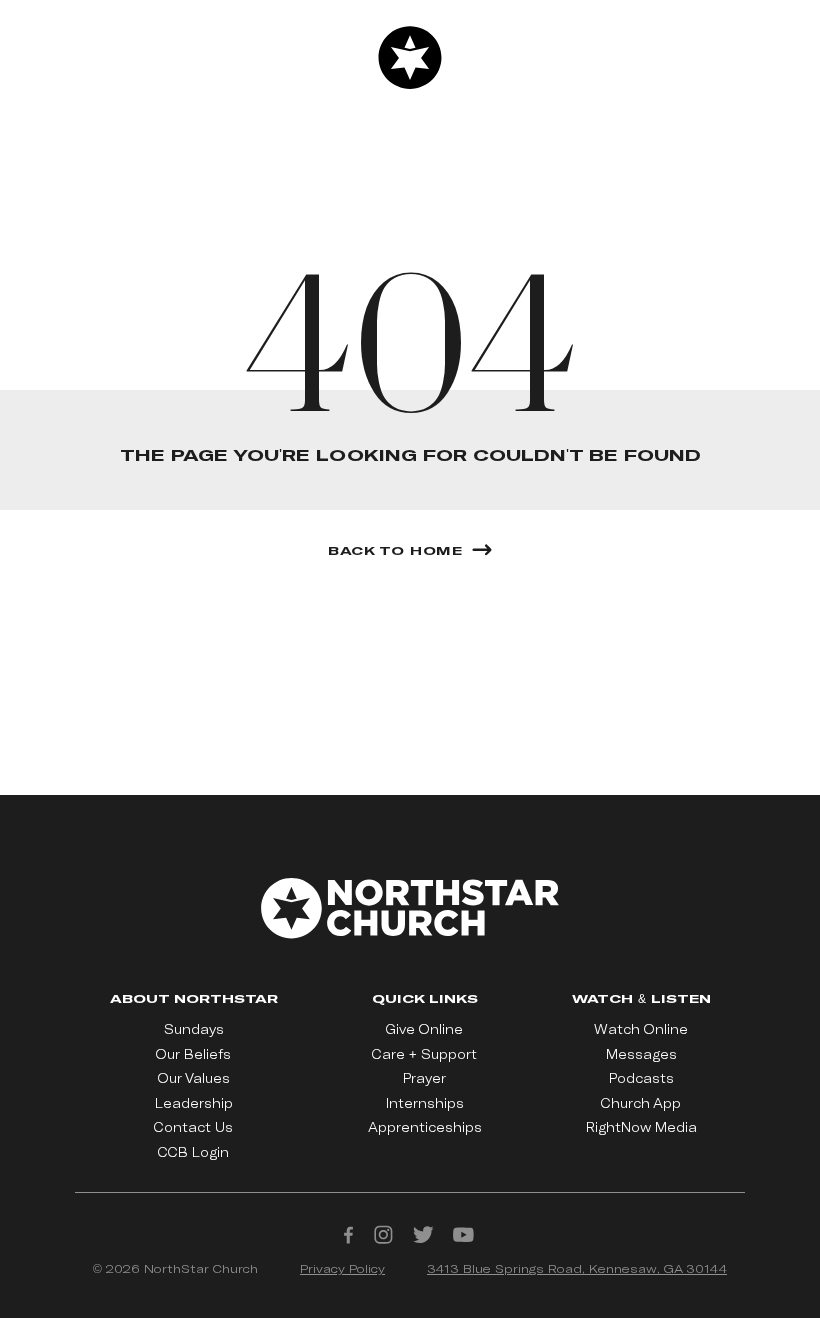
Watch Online (641, 1029)
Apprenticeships (425, 1127)
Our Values (194, 1078)
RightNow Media (641, 1127)
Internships (425, 1103)
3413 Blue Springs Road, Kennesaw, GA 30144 (577, 1268)
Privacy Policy (342, 1268)
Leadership (194, 1103)
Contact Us (193, 1127)
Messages (641, 1054)
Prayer (424, 1078)
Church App (641, 1103)
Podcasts (641, 1078)
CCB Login (193, 1152)
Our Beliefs (193, 1054)
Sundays (194, 1029)
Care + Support (424, 1054)
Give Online (424, 1029)
